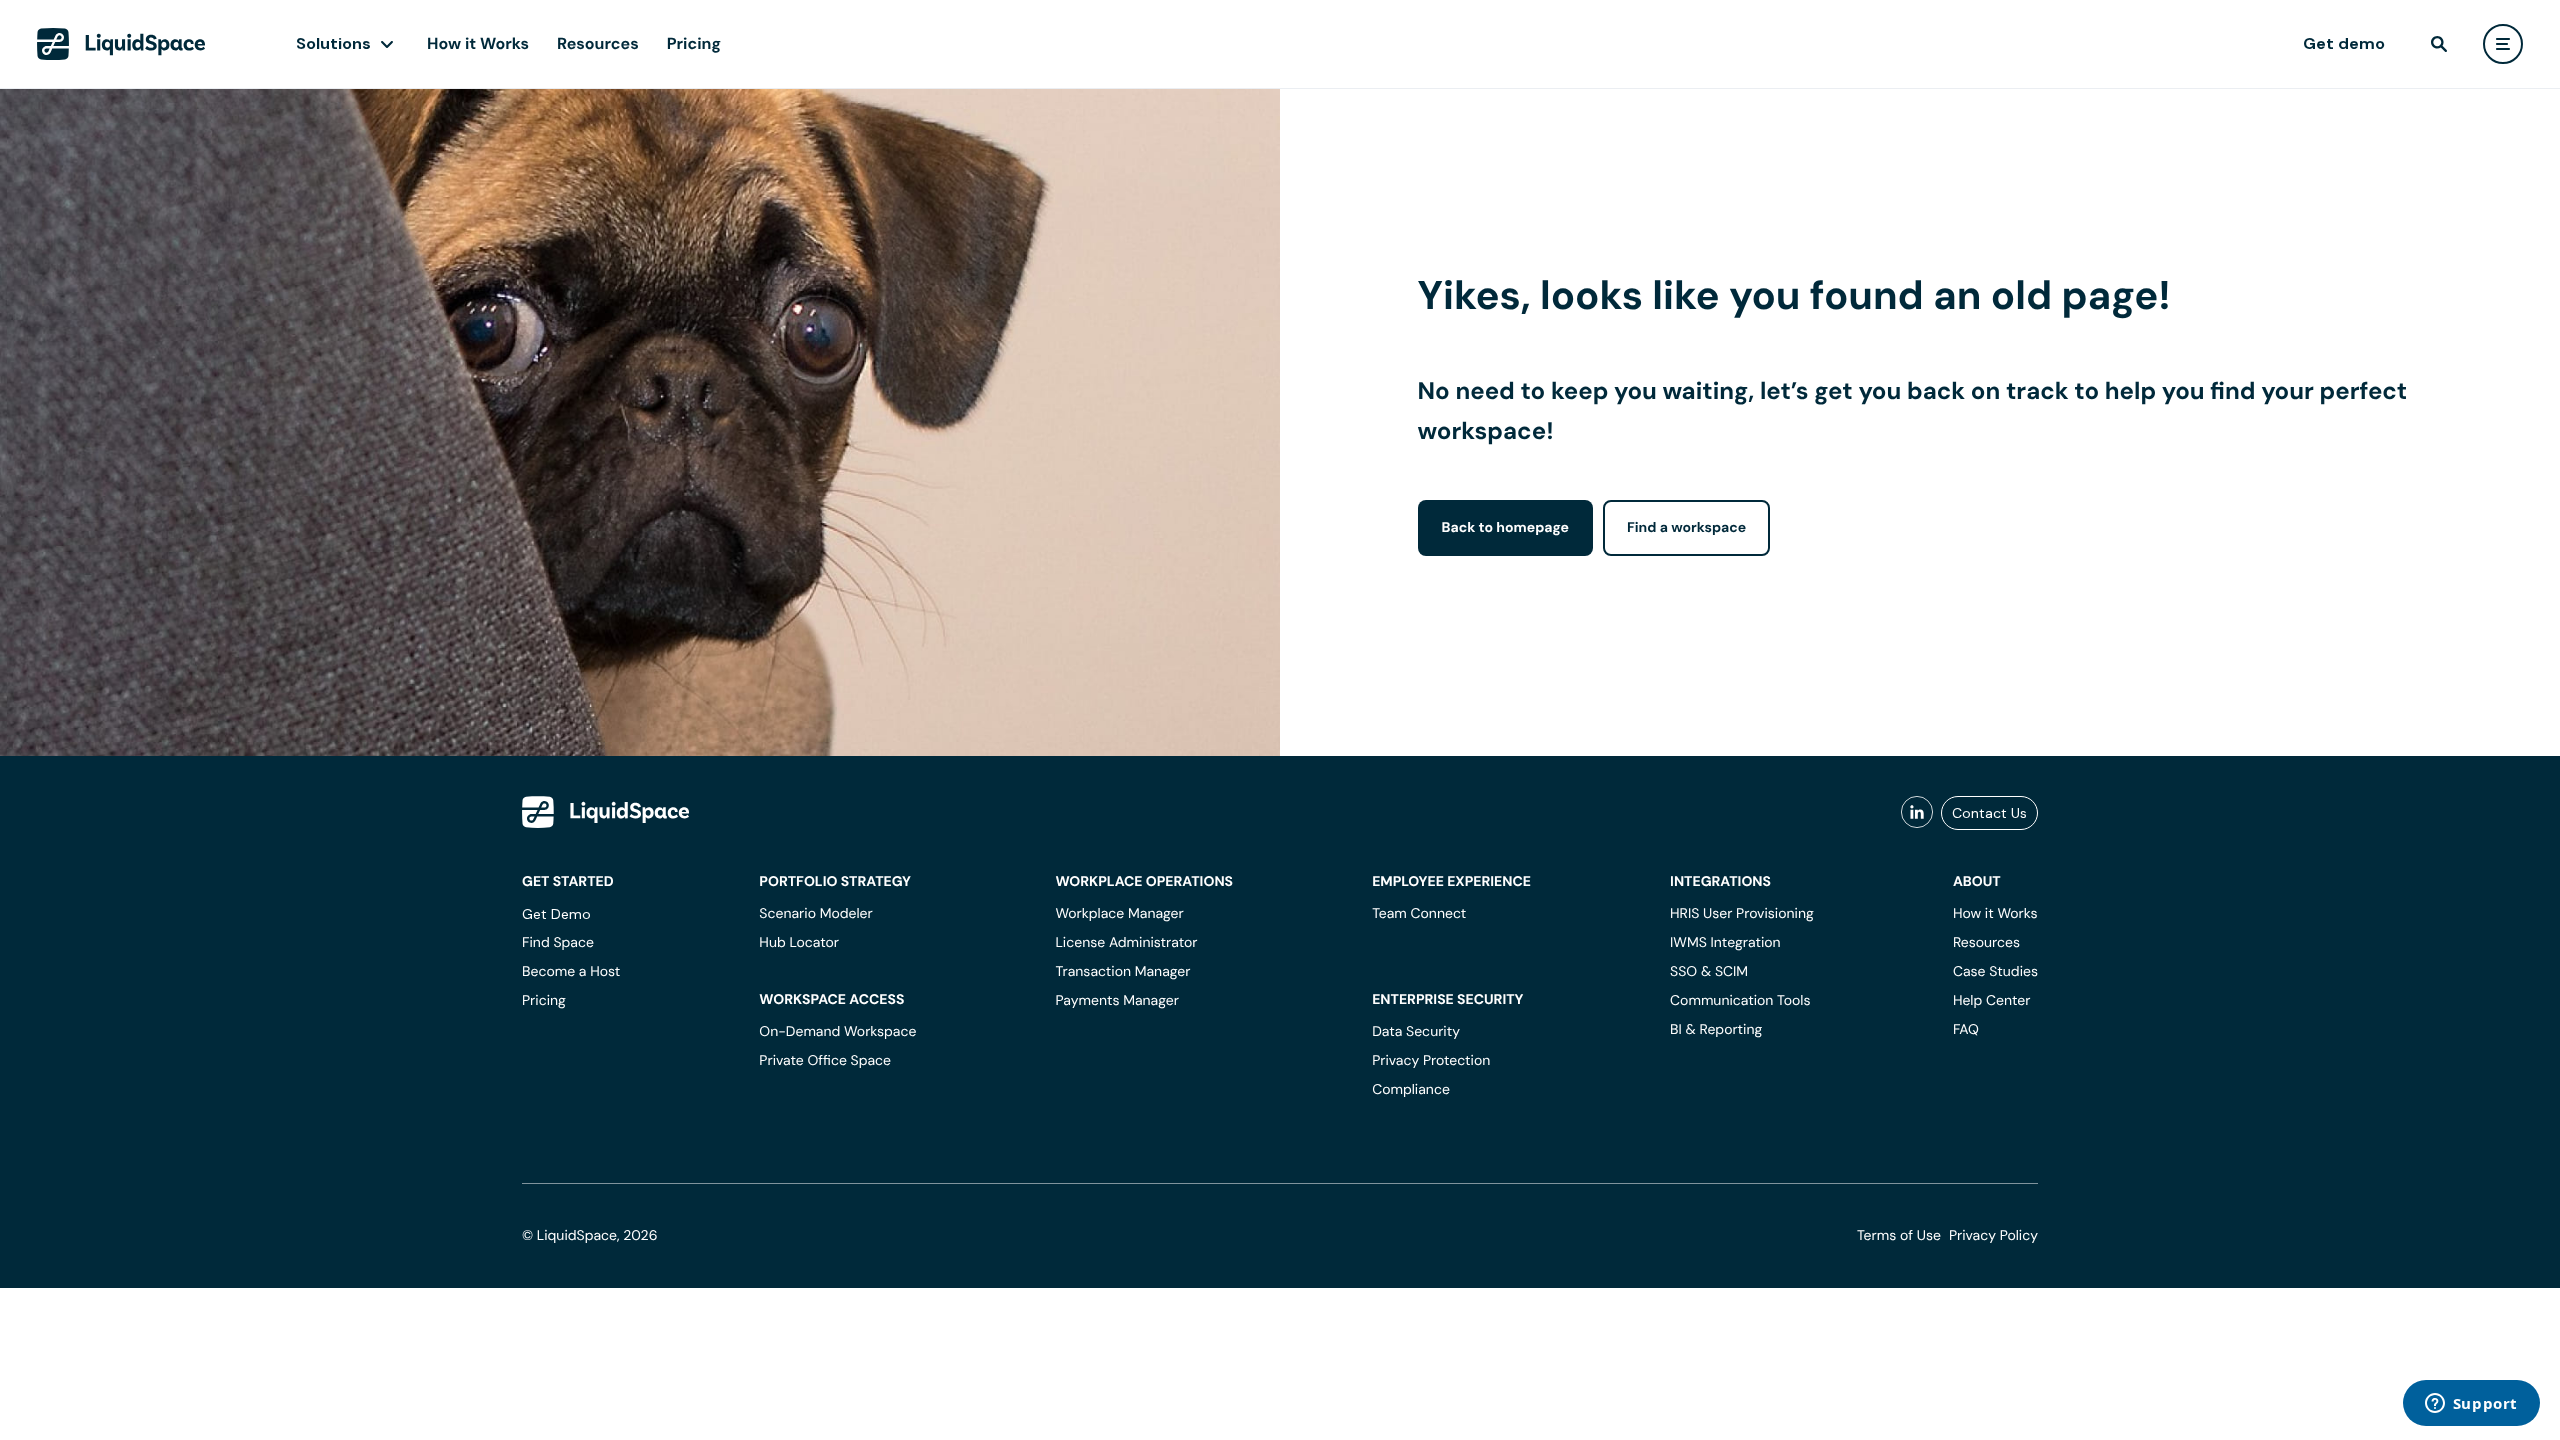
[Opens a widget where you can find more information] (2471, 1405)
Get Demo (556, 914)
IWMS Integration (1725, 943)
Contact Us (1989, 813)
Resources (598, 43)
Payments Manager (1116, 1001)
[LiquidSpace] (606, 812)
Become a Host (571, 972)
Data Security (1416, 1032)
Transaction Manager (1122, 972)
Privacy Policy (1993, 1236)
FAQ (1966, 1030)
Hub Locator (799, 943)
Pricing (694, 43)
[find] (2439, 44)
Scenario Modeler (815, 914)
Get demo (2344, 43)
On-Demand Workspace (837, 1032)
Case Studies (1995, 972)
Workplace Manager (1119, 914)
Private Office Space (825, 1061)
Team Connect (1419, 914)
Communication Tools (1740, 1001)
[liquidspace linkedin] (1917, 813)
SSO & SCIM (1709, 972)
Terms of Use (1899, 1236)
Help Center (1992, 1001)
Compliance (1411, 1090)
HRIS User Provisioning (1742, 914)
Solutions (333, 43)
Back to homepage (1505, 528)
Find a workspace (1686, 528)
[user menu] (2503, 44)
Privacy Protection (1431, 1061)
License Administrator (1126, 943)
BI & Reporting (1716, 1030)
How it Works (478, 43)
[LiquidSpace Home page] (121, 44)
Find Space (558, 943)
